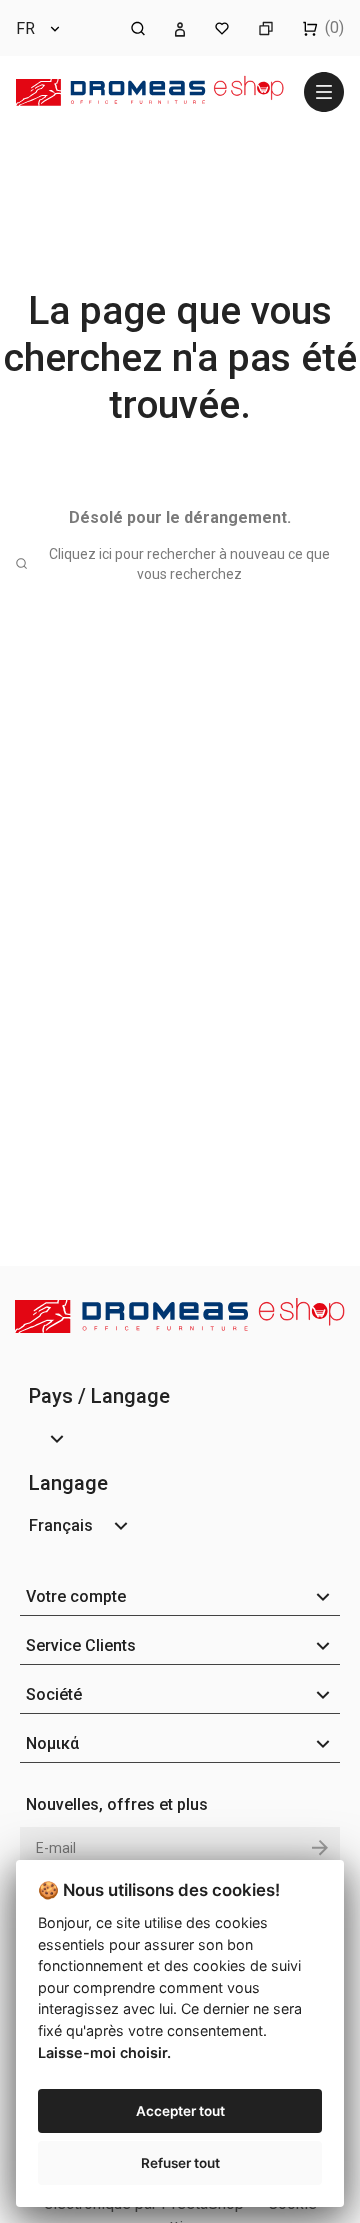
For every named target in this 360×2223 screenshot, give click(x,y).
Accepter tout (180, 2111)
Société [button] (54, 1694)
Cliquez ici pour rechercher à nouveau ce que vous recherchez (189, 564)
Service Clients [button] (81, 1645)
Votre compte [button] (76, 1596)
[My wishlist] (222, 27)
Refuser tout (180, 2163)
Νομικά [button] (52, 1743)
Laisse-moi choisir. (104, 2052)
